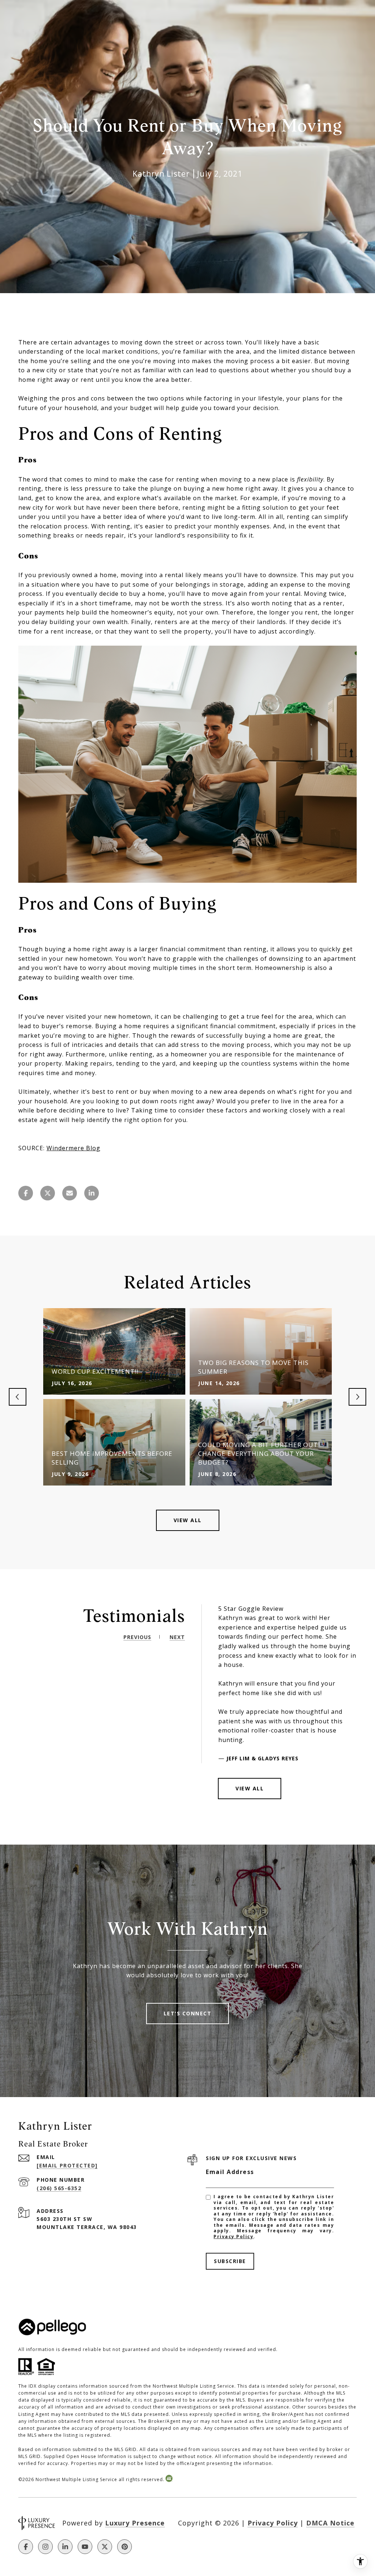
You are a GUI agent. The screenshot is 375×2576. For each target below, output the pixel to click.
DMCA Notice (330, 2523)
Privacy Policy (233, 2237)
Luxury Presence (135, 2523)
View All (188, 1520)
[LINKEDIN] (65, 2547)
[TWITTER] (105, 2547)
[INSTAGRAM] (45, 2547)
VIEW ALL (250, 1788)
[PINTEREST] (125, 2547)
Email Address (230, 2172)
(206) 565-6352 (59, 2188)
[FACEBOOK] (26, 2547)
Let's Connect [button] (188, 2013)
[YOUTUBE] (85, 2547)
